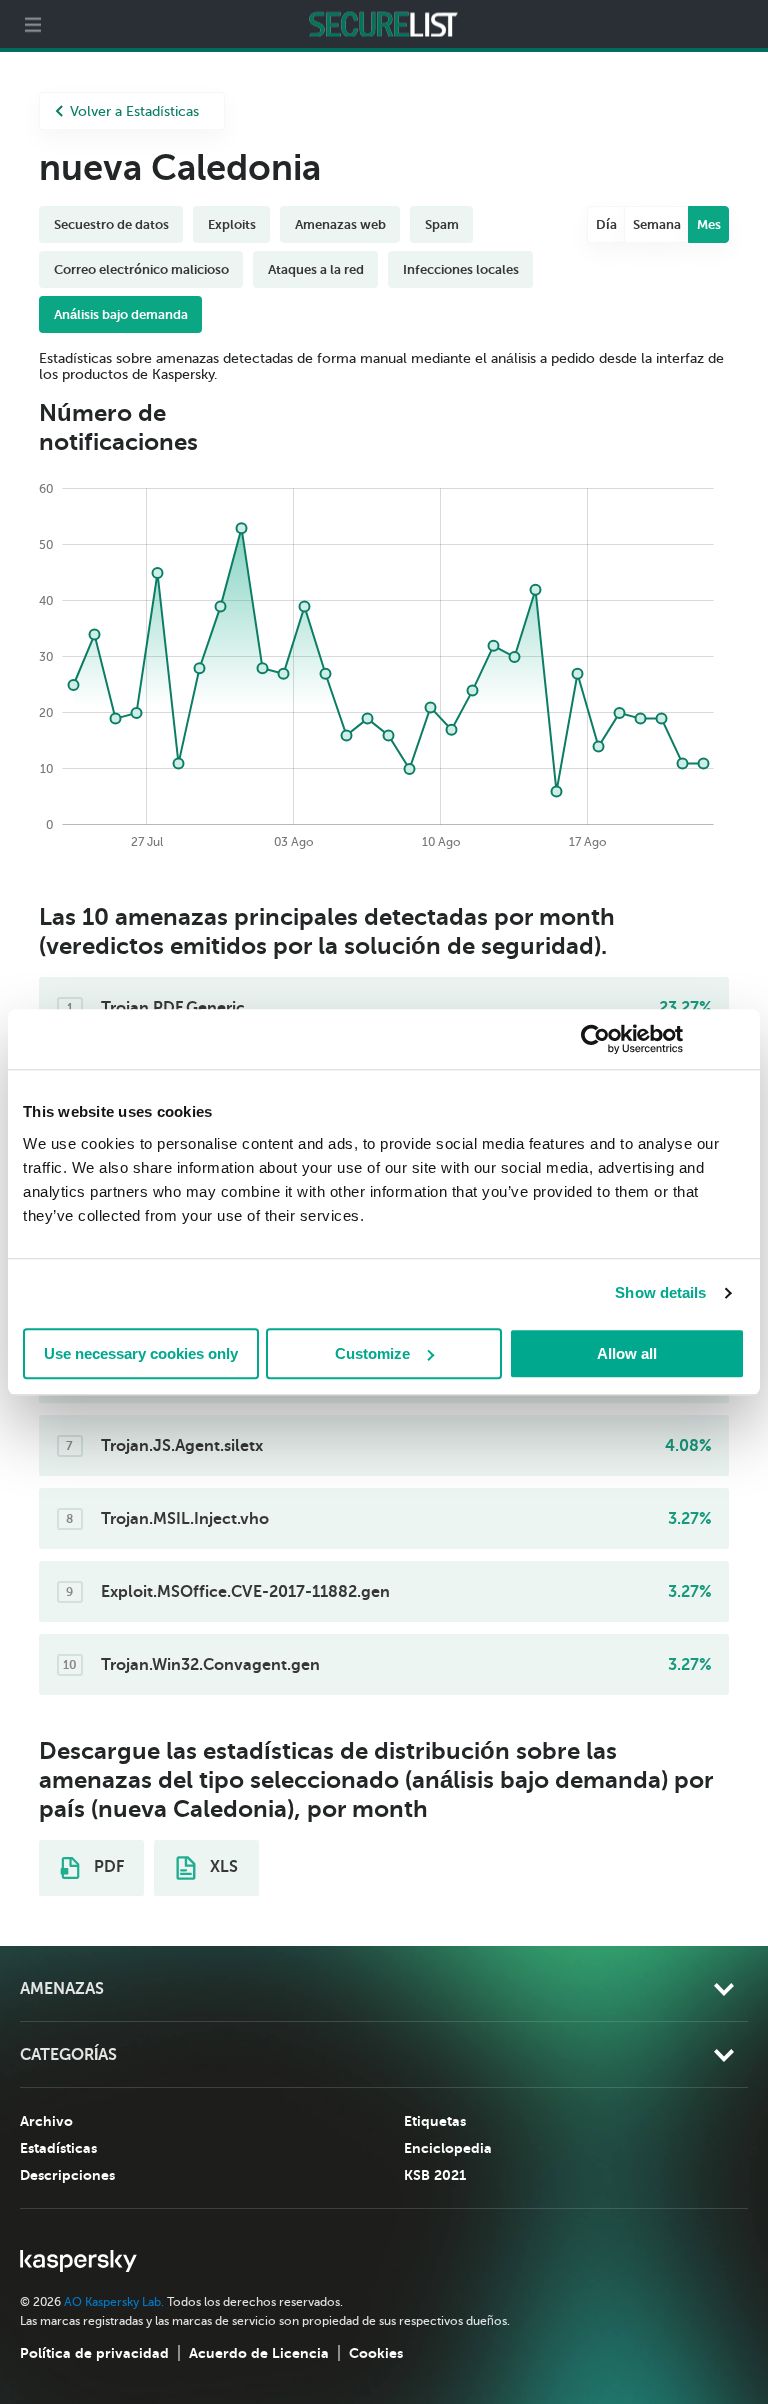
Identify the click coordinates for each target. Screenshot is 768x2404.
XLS (222, 1867)
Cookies (376, 2353)
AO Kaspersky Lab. (114, 2302)
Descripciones (67, 2175)
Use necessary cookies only (141, 1353)
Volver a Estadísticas (134, 111)
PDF (107, 1867)
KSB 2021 (435, 2175)
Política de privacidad (94, 2353)
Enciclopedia (448, 2148)
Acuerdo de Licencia (259, 2353)
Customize (372, 1353)
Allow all (627, 1353)
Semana (657, 224)
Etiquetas (435, 2121)
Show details (660, 1292)
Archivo (46, 2121)
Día (606, 224)
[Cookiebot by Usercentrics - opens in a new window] (595, 1039)
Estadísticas (58, 2148)
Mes (709, 224)
